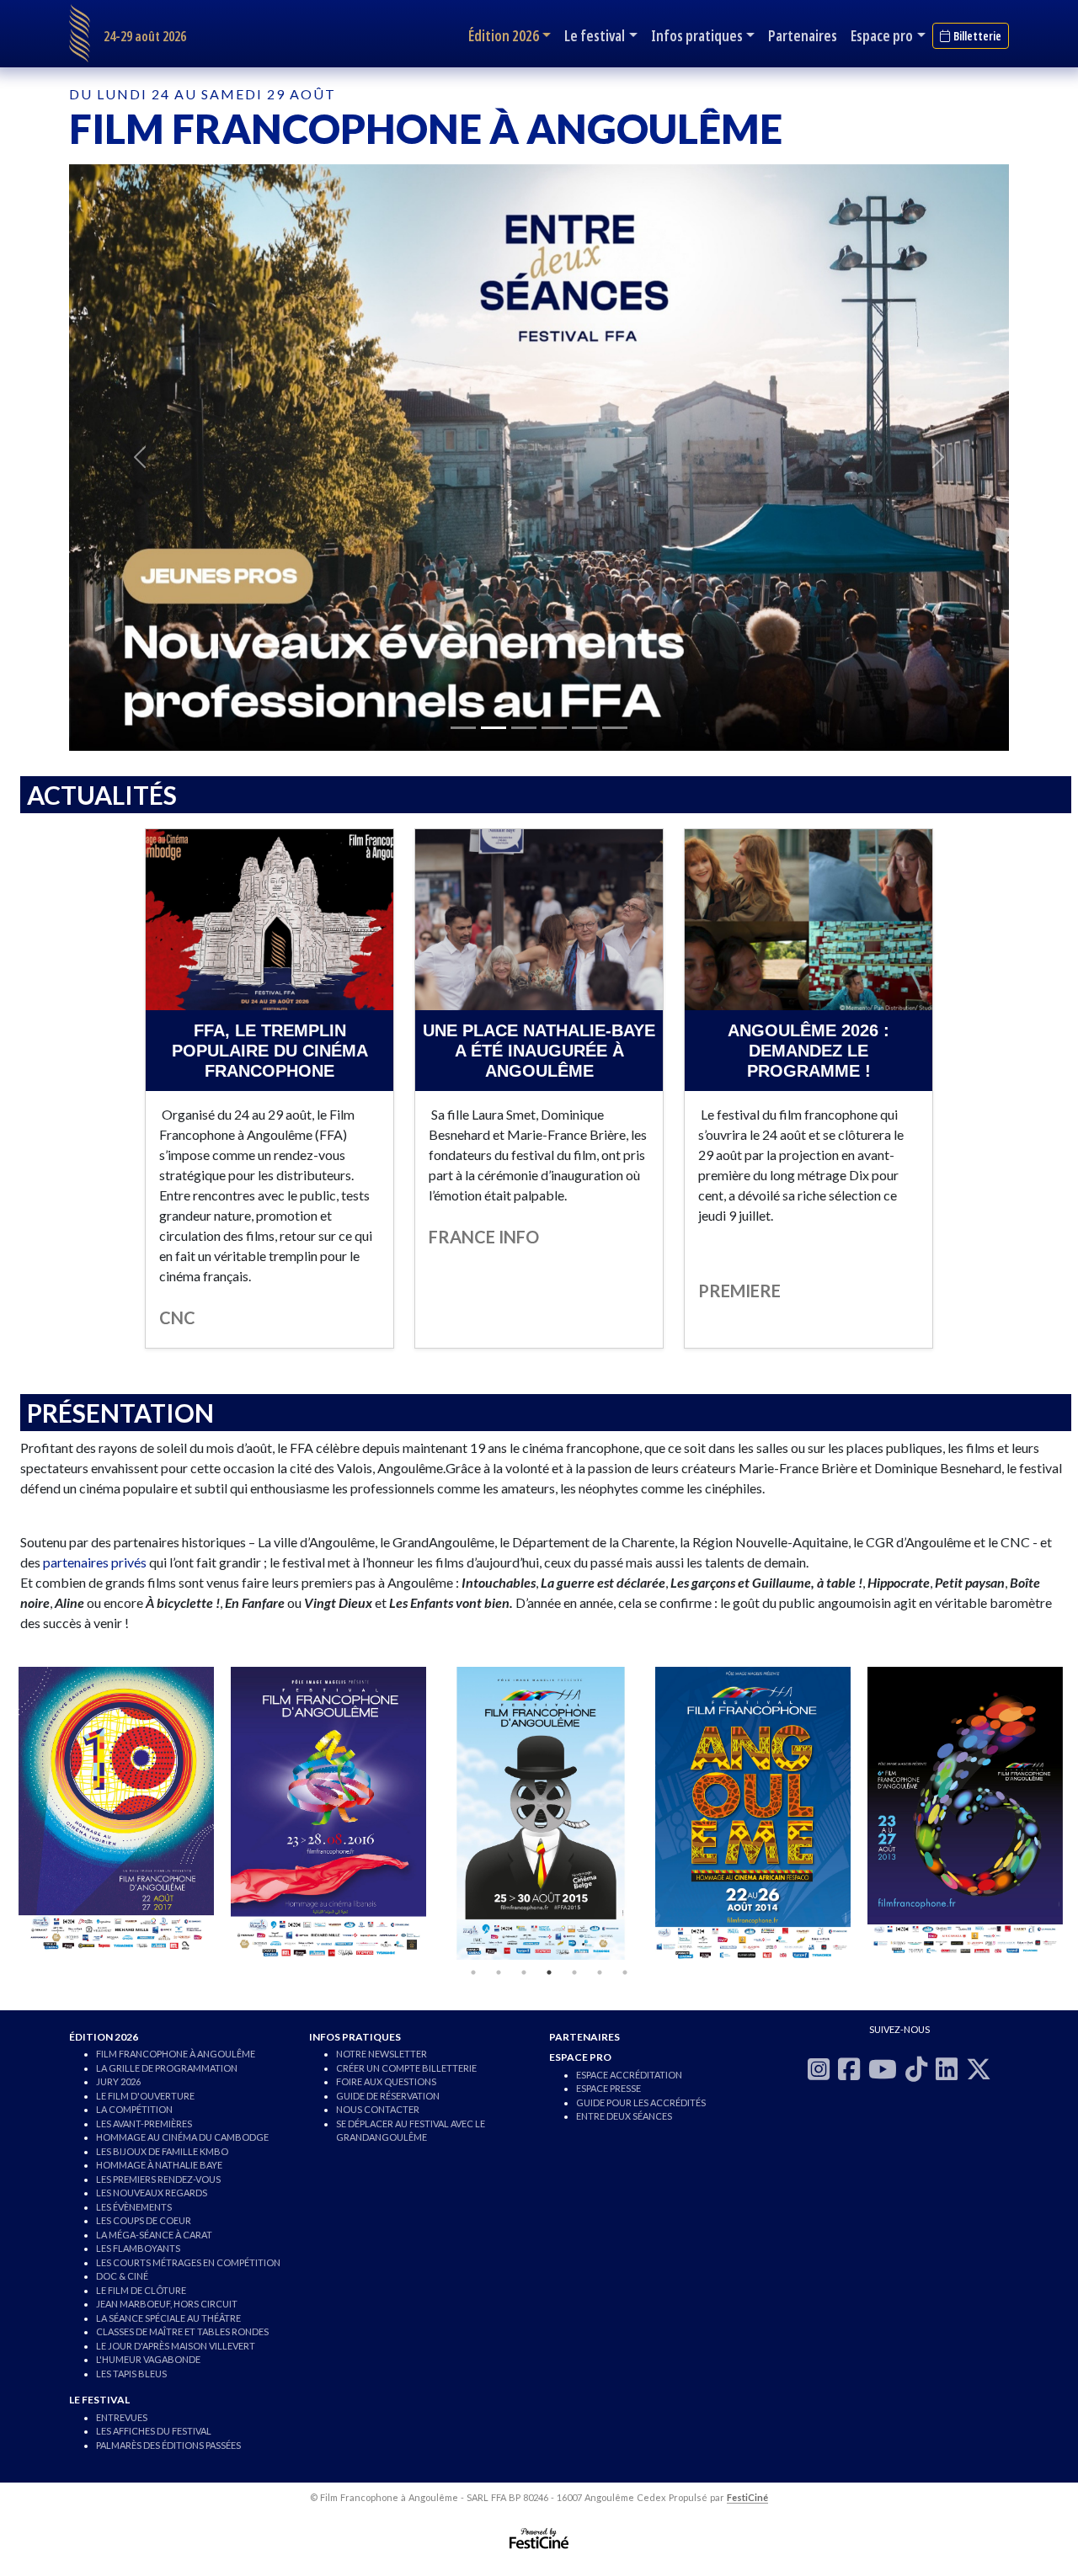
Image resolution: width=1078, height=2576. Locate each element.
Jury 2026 (118, 2081)
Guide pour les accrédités (641, 2102)
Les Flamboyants (138, 2248)
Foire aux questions (386, 2081)
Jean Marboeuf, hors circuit (167, 2304)
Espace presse (608, 2088)
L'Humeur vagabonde (148, 2359)
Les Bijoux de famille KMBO (162, 2151)
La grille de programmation (167, 2068)
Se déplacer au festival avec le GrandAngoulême (411, 2131)
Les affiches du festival (154, 2431)
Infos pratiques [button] (697, 35)
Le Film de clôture (141, 2290)
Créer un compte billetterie (406, 2068)
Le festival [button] (595, 35)
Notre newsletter (382, 2054)
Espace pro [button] (882, 35)
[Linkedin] (947, 2068)
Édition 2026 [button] (504, 35)
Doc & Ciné (122, 2276)
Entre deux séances (624, 2116)
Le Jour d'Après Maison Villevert (176, 2346)
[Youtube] (883, 2068)
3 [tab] (524, 1972)
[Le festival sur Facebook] (849, 2068)
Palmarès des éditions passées (168, 2445)
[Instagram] (819, 2068)
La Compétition (134, 2109)
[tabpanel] (116, 1813)
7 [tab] (625, 1972)
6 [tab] (600, 1972)
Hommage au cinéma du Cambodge (182, 2137)
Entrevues (122, 2417)
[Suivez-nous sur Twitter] (979, 2068)
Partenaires (803, 35)
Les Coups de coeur (144, 2220)
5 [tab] (574, 1972)
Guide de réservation (388, 2096)
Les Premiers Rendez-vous (158, 2179)
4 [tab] (549, 1972)
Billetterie (977, 36)
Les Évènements (134, 2207)
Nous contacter (378, 2109)
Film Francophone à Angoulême (176, 2054)
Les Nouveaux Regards (152, 2193)
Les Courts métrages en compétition (188, 2262)
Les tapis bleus (131, 2374)
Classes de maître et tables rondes (182, 2331)
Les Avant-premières (144, 2124)
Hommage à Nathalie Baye (159, 2165)
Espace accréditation (629, 2075)
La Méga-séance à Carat (154, 2235)
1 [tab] (473, 1972)
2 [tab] (499, 1972)
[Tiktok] (916, 2068)
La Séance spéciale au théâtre (168, 2318)
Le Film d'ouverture (145, 2096)
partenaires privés (95, 1562)
